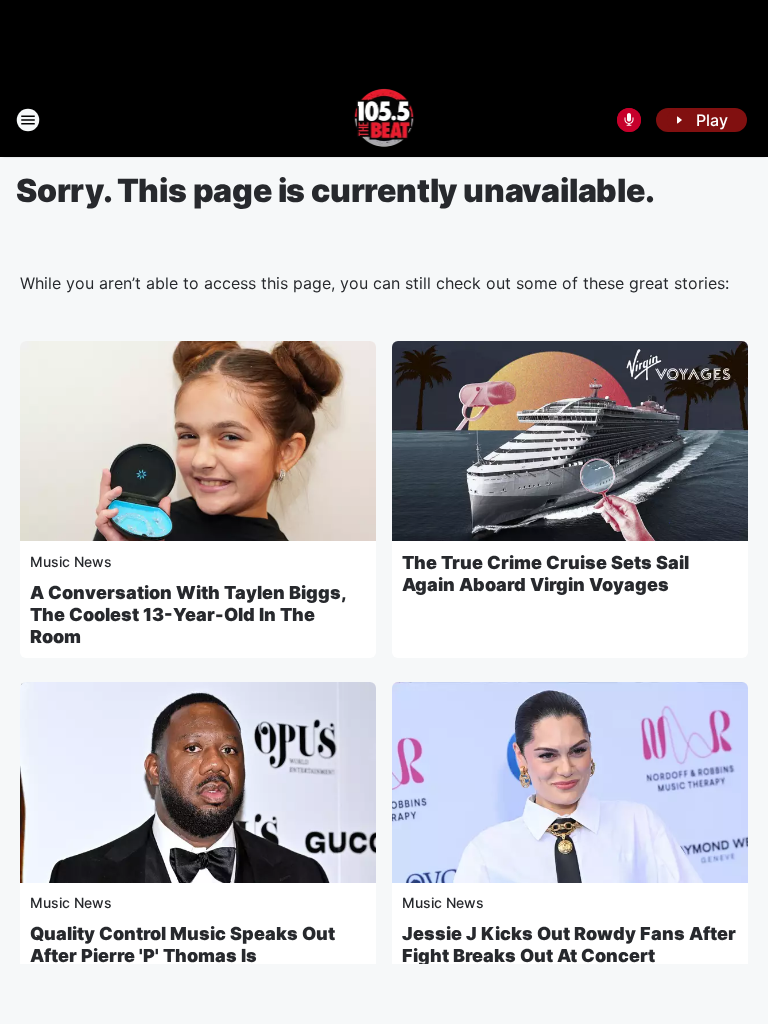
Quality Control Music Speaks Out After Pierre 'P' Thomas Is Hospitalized (182, 955)
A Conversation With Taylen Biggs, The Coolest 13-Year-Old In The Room (188, 614)
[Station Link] (384, 120)
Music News (71, 561)
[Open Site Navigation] (28, 120)
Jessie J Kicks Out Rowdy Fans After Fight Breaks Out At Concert (569, 944)
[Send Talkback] (629, 120)
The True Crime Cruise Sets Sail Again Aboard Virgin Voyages (545, 573)
